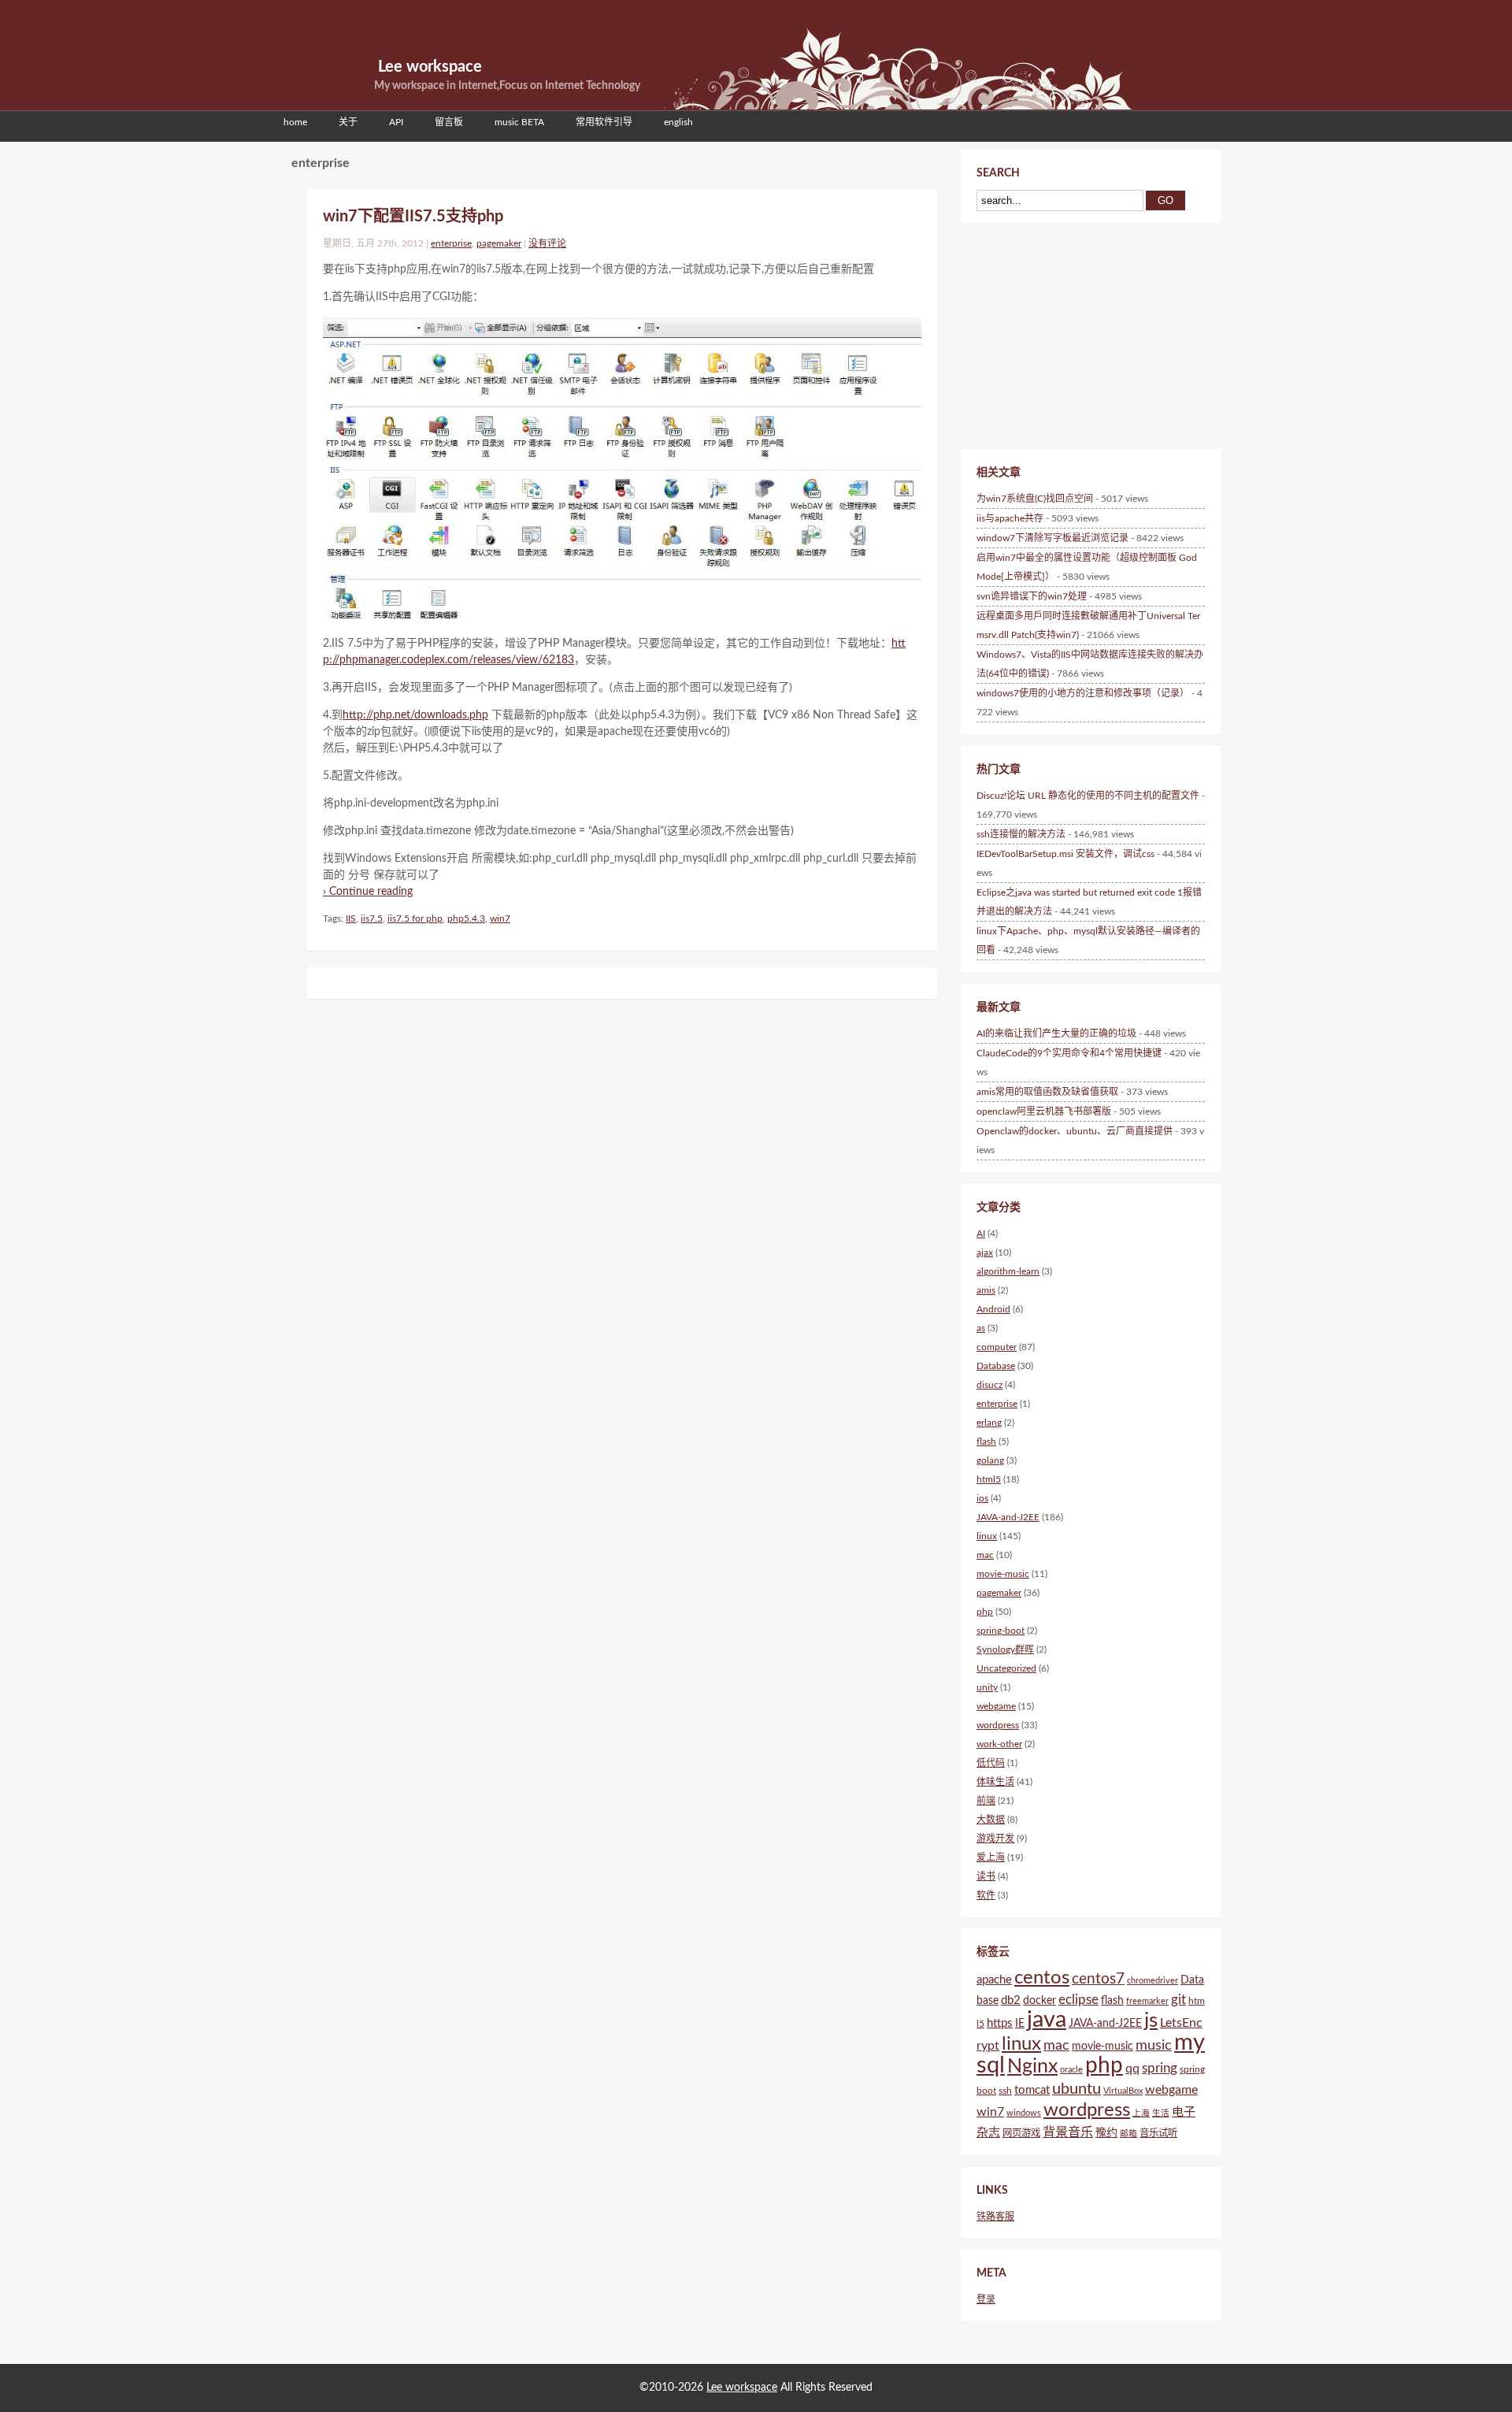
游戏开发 (995, 1839)
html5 (989, 1479)
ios (982, 1498)
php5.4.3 (466, 918)
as (981, 1328)
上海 (1141, 2113)
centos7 (1098, 1979)
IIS (351, 918)
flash (986, 1442)
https (1000, 2023)
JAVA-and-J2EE (1008, 1517)
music (1154, 2045)
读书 (986, 1876)
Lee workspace (430, 67)
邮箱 (1128, 2134)
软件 (986, 1895)
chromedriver (1153, 1981)
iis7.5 (372, 918)
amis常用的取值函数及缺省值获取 (1047, 1092)
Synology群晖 (1005, 1649)
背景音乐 (1068, 2132)
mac (985, 1555)
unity (987, 1687)
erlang (989, 1423)
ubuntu (1077, 2089)
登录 (986, 2299)
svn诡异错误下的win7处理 (1032, 596)
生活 (1161, 2113)
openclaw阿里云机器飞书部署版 (1044, 1111)
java (1047, 2020)
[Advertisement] (1063, 333)
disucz (989, 1385)
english (678, 122)
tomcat (1032, 2090)
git (1178, 2000)
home (295, 122)
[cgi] (622, 468)
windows (1024, 2113)
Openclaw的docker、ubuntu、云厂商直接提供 (1075, 1131)
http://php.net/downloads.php (415, 715)
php (985, 1612)
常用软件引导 (604, 122)
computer (997, 1347)
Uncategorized (1006, 1668)
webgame (996, 1706)
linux (987, 1536)
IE (1020, 2024)
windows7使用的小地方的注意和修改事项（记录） (1083, 693)
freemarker (1147, 2001)
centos (1042, 1978)
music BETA (519, 122)
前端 (986, 1801)
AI (981, 1234)
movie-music (1003, 1574)
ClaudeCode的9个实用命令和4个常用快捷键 (1069, 1053)
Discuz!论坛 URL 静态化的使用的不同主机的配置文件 (1088, 796)
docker (1039, 2001)
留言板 (449, 122)
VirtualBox (1123, 2091)
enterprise (451, 243)
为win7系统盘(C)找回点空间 (1035, 499)
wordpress (998, 1725)
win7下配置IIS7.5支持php (413, 217)
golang (990, 1460)
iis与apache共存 (1010, 518)
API (396, 122)
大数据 (991, 1820)
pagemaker (499, 243)
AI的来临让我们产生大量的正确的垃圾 (1056, 1033)
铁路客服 (995, 2217)
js (1151, 2021)
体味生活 (995, 1782)
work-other (999, 1744)
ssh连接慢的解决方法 (1021, 834)
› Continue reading (368, 892)
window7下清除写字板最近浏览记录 (1052, 538)
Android (993, 1309)
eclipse (1078, 2000)
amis (986, 1290)
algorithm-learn (1008, 1271)
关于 (348, 122)
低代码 (991, 1763)
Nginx (1032, 2067)
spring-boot (1001, 1631)
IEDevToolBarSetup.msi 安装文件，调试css (1065, 854)
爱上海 (991, 1857)
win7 (500, 918)
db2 (1011, 2000)
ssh (1005, 2091)
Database (996, 1366)
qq (1132, 2069)
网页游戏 (1021, 2133)
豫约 (1106, 2133)
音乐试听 (1158, 2133)
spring (1160, 2068)
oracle (1071, 2070)
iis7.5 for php (415, 918)
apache (994, 1980)
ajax (985, 1252)
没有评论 (547, 243)
